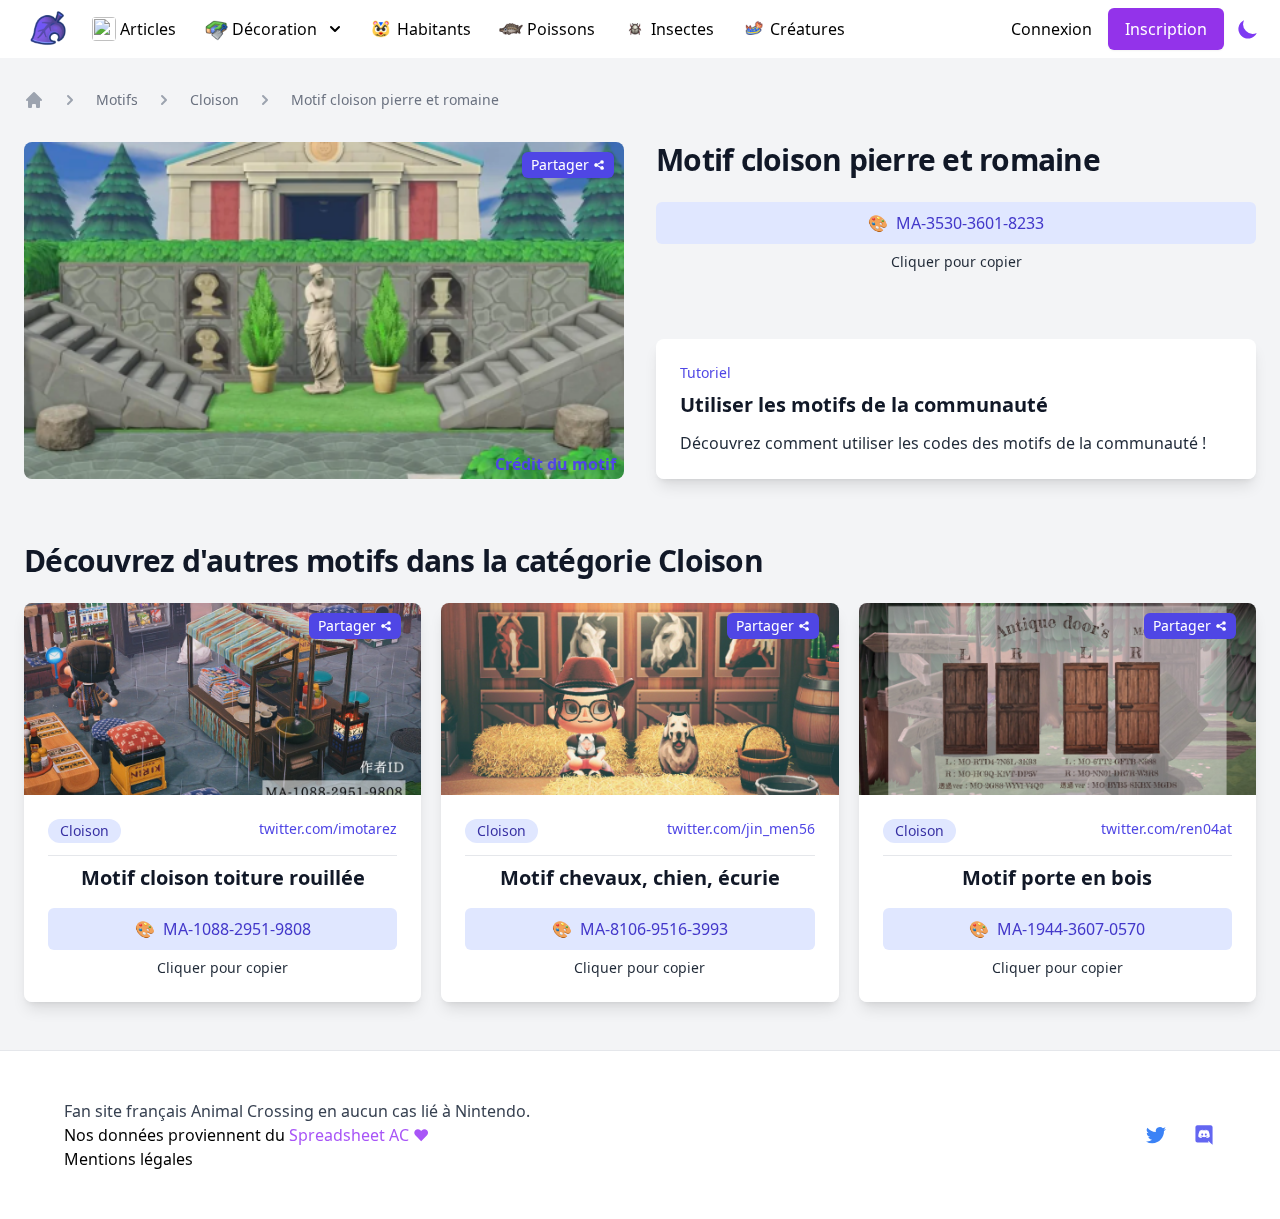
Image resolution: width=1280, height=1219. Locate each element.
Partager (347, 625)
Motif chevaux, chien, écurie (640, 877)
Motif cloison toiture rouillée (223, 877)
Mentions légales (128, 1159)
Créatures (807, 29)
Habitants (434, 29)
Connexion (1051, 29)
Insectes (682, 29)
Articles (148, 29)
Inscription (1166, 29)
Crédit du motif (555, 464)
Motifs (117, 99)
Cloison (214, 99)
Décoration (274, 29)
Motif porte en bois (1057, 877)
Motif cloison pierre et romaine (395, 99)
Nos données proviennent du (246, 1135)
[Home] (34, 100)
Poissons (561, 29)
